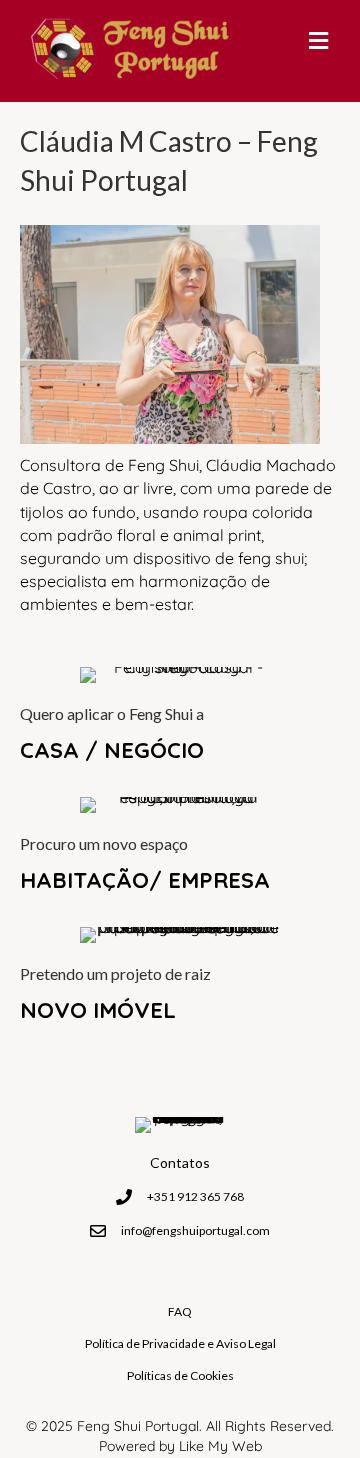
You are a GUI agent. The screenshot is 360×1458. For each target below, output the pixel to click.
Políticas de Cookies (180, 1375)
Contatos (180, 1162)
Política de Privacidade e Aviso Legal (180, 1343)
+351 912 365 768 (195, 1196)
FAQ (180, 1311)
